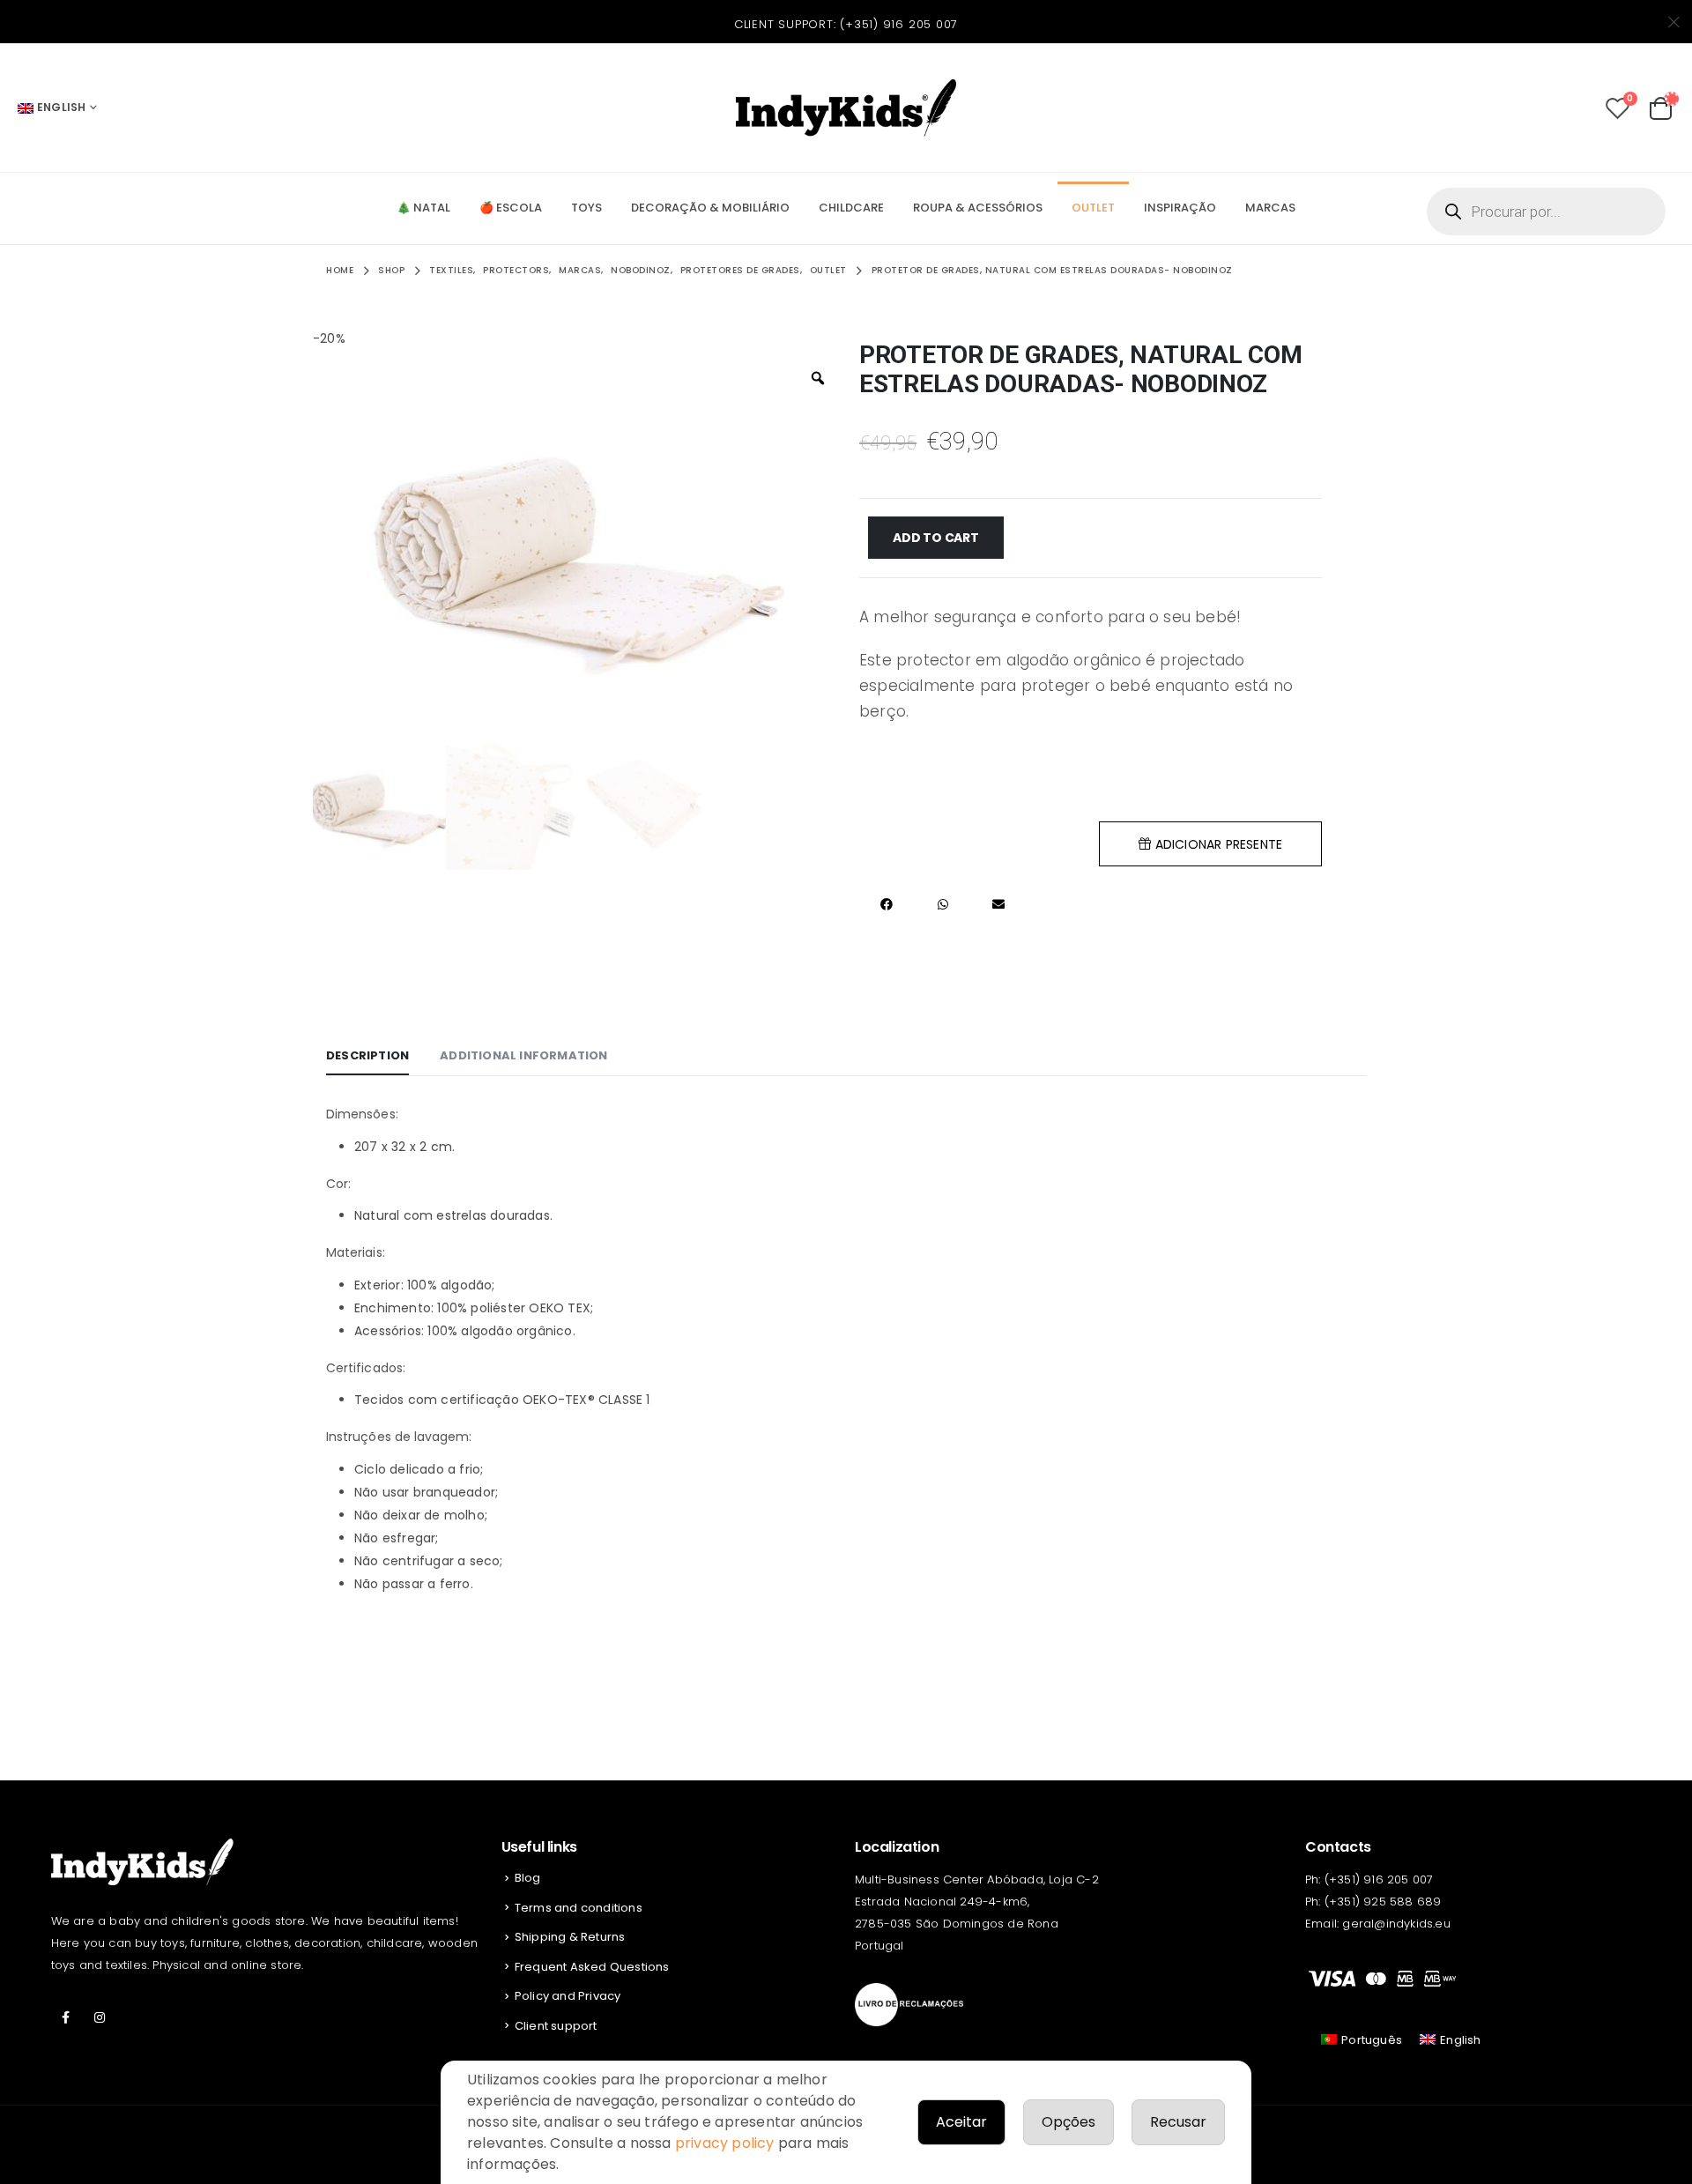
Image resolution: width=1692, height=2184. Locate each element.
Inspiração (1180, 208)
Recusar (1178, 2122)
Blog (528, 1878)
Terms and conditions (579, 1908)
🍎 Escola (511, 208)
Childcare (851, 208)
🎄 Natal (423, 208)
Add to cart (936, 538)
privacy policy (725, 2143)
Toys (586, 208)
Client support (556, 2026)
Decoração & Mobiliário (710, 208)
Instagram (100, 2017)
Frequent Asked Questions (592, 1967)
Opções (1069, 2122)
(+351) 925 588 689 (1383, 1902)
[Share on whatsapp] (942, 904)
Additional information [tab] (523, 1055)
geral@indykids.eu (1396, 1924)
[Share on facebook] (887, 904)
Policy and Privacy (568, 1996)
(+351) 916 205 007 (899, 24)
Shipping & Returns (570, 1937)
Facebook (66, 2017)
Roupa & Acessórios (978, 208)
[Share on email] (998, 904)
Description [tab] (367, 1055)
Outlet (1093, 208)
